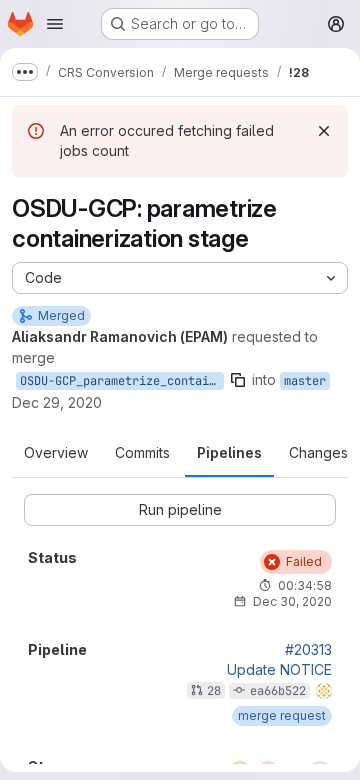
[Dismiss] (324, 131)
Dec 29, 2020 (57, 402)
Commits (142, 452)
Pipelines (229, 452)
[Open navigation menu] (55, 24)
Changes (318, 452)
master (305, 381)
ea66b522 (278, 691)
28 (214, 691)
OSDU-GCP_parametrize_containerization (122, 381)
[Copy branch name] (238, 380)
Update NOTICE (279, 670)
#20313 (308, 650)
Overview (56, 452)
